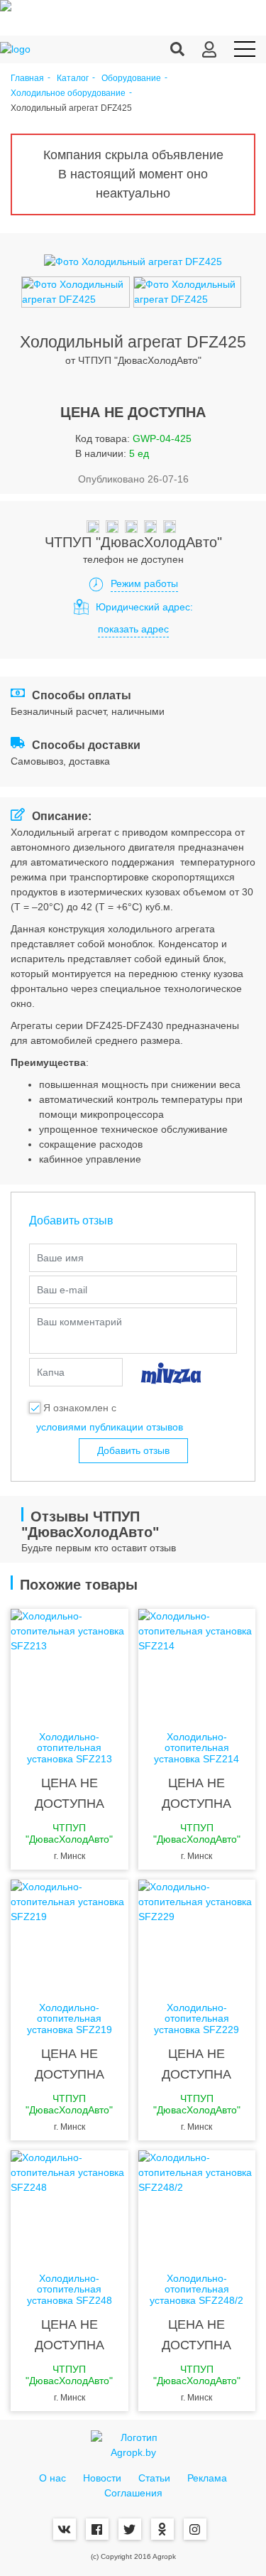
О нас (52, 2478)
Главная (27, 79)
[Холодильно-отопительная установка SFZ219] (70, 1936)
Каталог (73, 79)
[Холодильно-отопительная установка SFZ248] (70, 2207)
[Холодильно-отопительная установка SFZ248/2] (197, 2207)
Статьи (154, 2478)
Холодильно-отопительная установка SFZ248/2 (196, 2290)
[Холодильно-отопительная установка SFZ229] (197, 1936)
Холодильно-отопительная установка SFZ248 (70, 2290)
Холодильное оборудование (68, 93)
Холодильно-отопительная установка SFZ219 (70, 2019)
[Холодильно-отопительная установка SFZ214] (197, 1666)
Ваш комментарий (79, 1322)
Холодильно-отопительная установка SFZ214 (196, 1748)
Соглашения (133, 2493)
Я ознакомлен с (80, 1408)
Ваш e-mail (62, 1290)
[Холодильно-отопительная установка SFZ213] (70, 1666)
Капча (51, 1372)
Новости (102, 2478)
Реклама (207, 2478)
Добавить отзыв (133, 1450)
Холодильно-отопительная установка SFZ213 (70, 1748)
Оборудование (131, 79)
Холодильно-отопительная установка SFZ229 (196, 2019)
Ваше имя (60, 1258)
